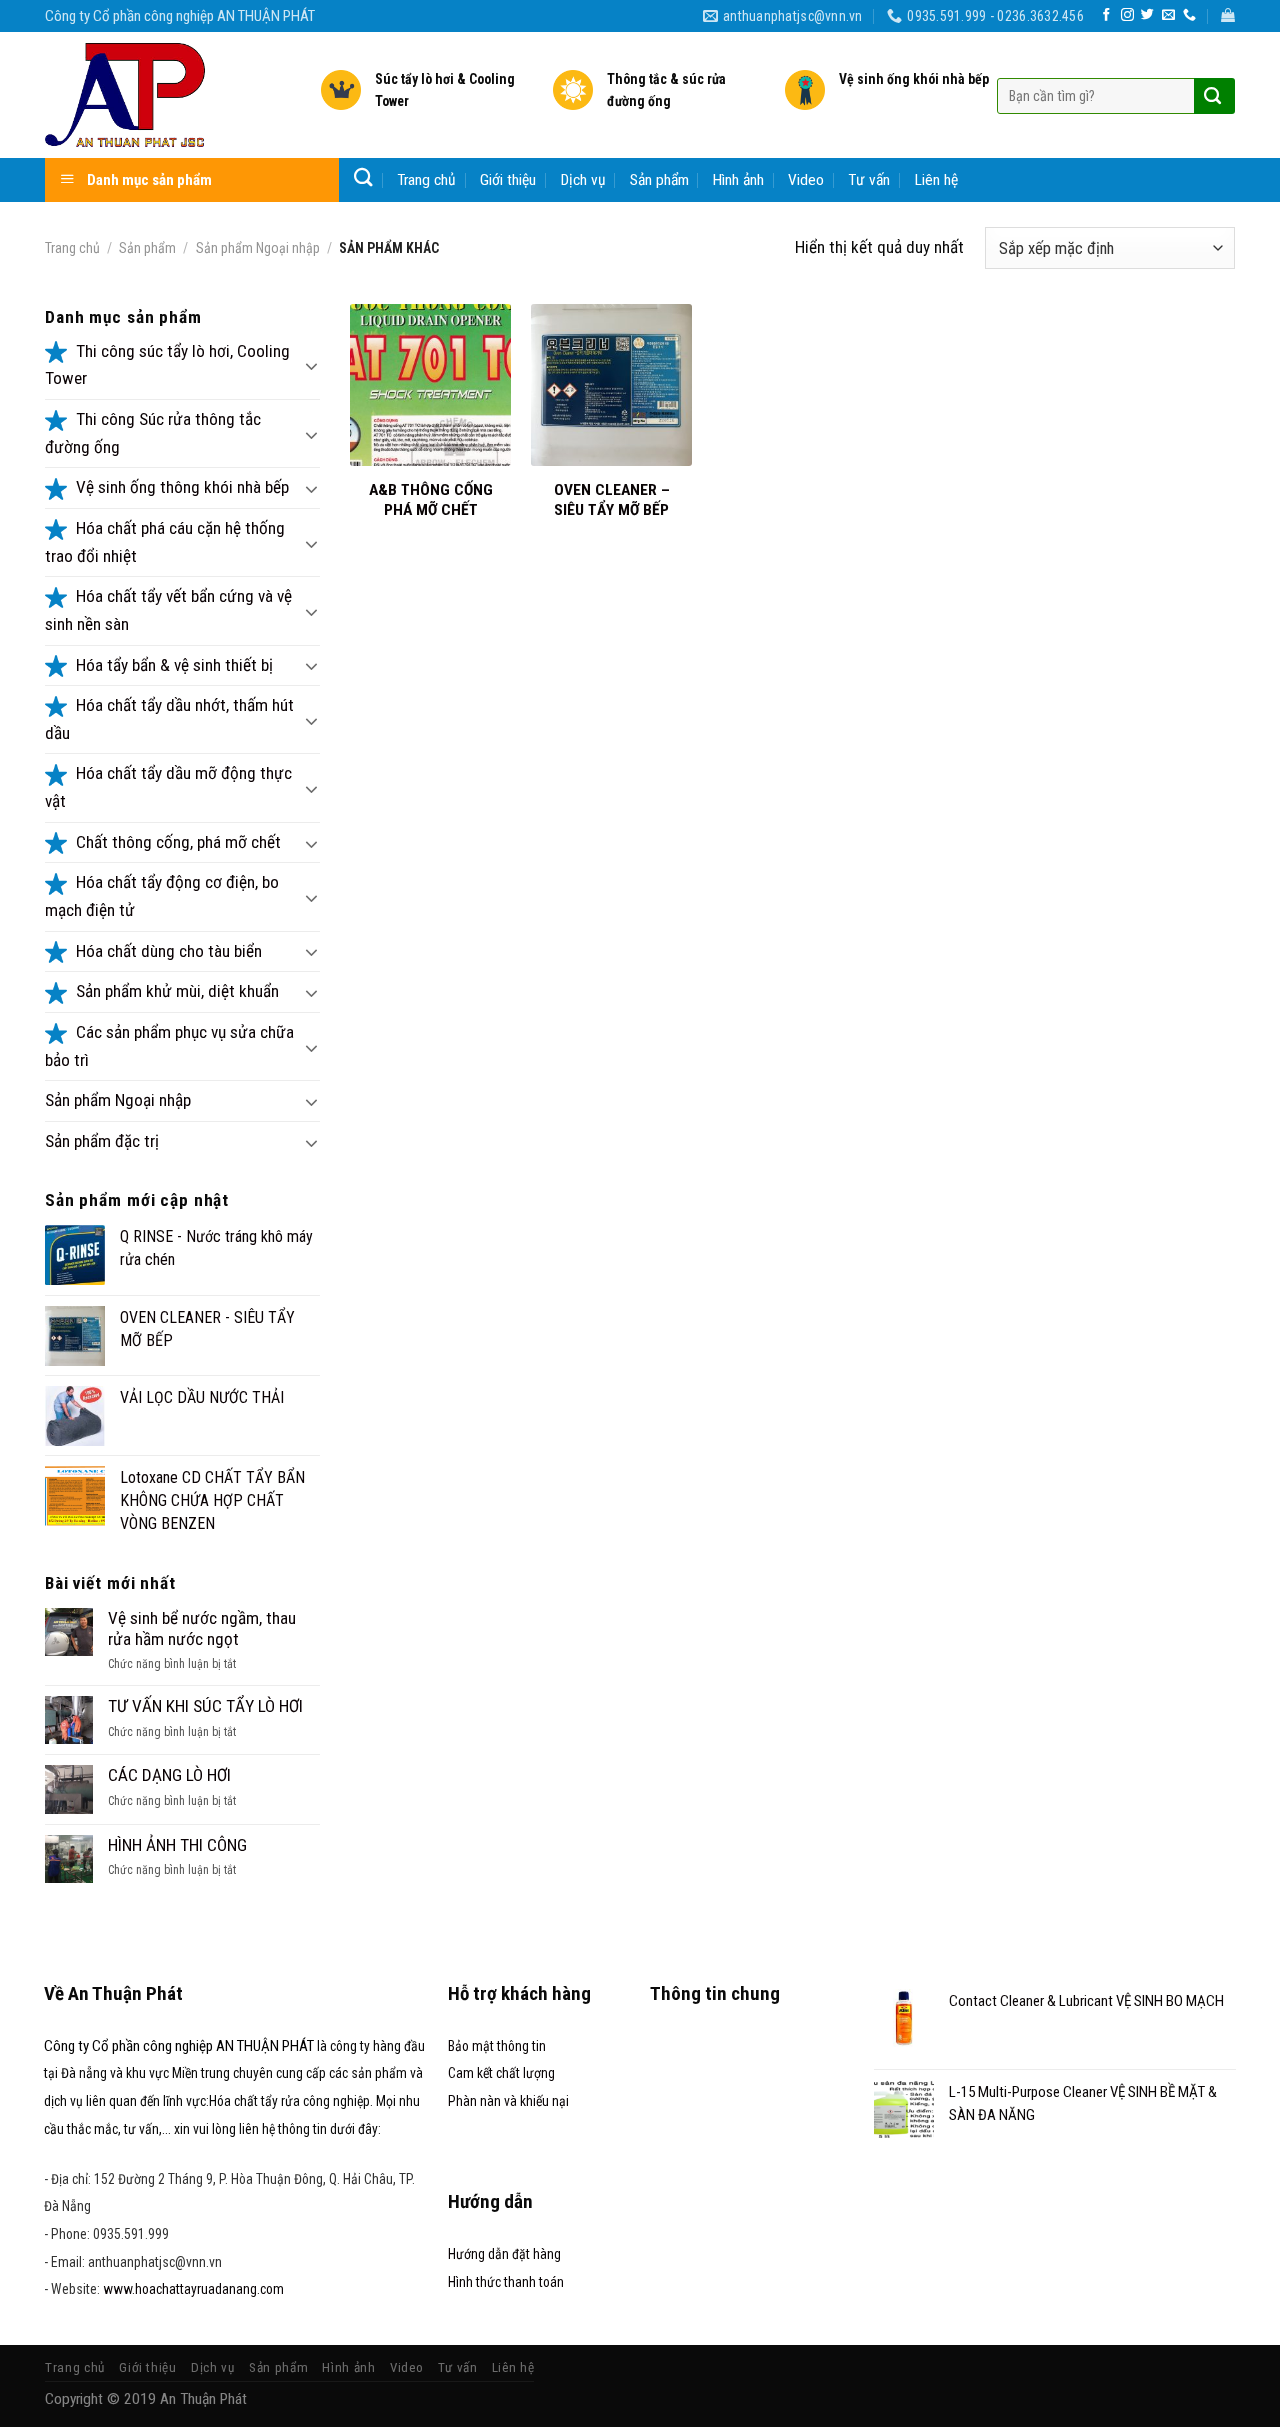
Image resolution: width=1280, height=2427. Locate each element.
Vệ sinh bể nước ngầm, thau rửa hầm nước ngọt (202, 1628)
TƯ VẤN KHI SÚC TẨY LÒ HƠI (205, 1706)
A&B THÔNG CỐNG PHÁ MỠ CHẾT (431, 500)
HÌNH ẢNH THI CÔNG (177, 1845)
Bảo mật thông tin (497, 2046)
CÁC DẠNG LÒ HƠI (169, 1775)
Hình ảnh (738, 180)
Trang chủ (426, 180)
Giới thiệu (508, 180)
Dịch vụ (583, 180)
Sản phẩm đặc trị (102, 1141)
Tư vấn (869, 180)
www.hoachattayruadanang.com (193, 2289)
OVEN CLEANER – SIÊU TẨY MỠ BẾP (612, 500)
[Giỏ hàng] (1228, 15)
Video (806, 180)
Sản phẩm (659, 180)
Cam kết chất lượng (501, 2073)
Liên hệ (936, 180)
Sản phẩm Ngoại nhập (258, 248)
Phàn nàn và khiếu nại (508, 2101)
